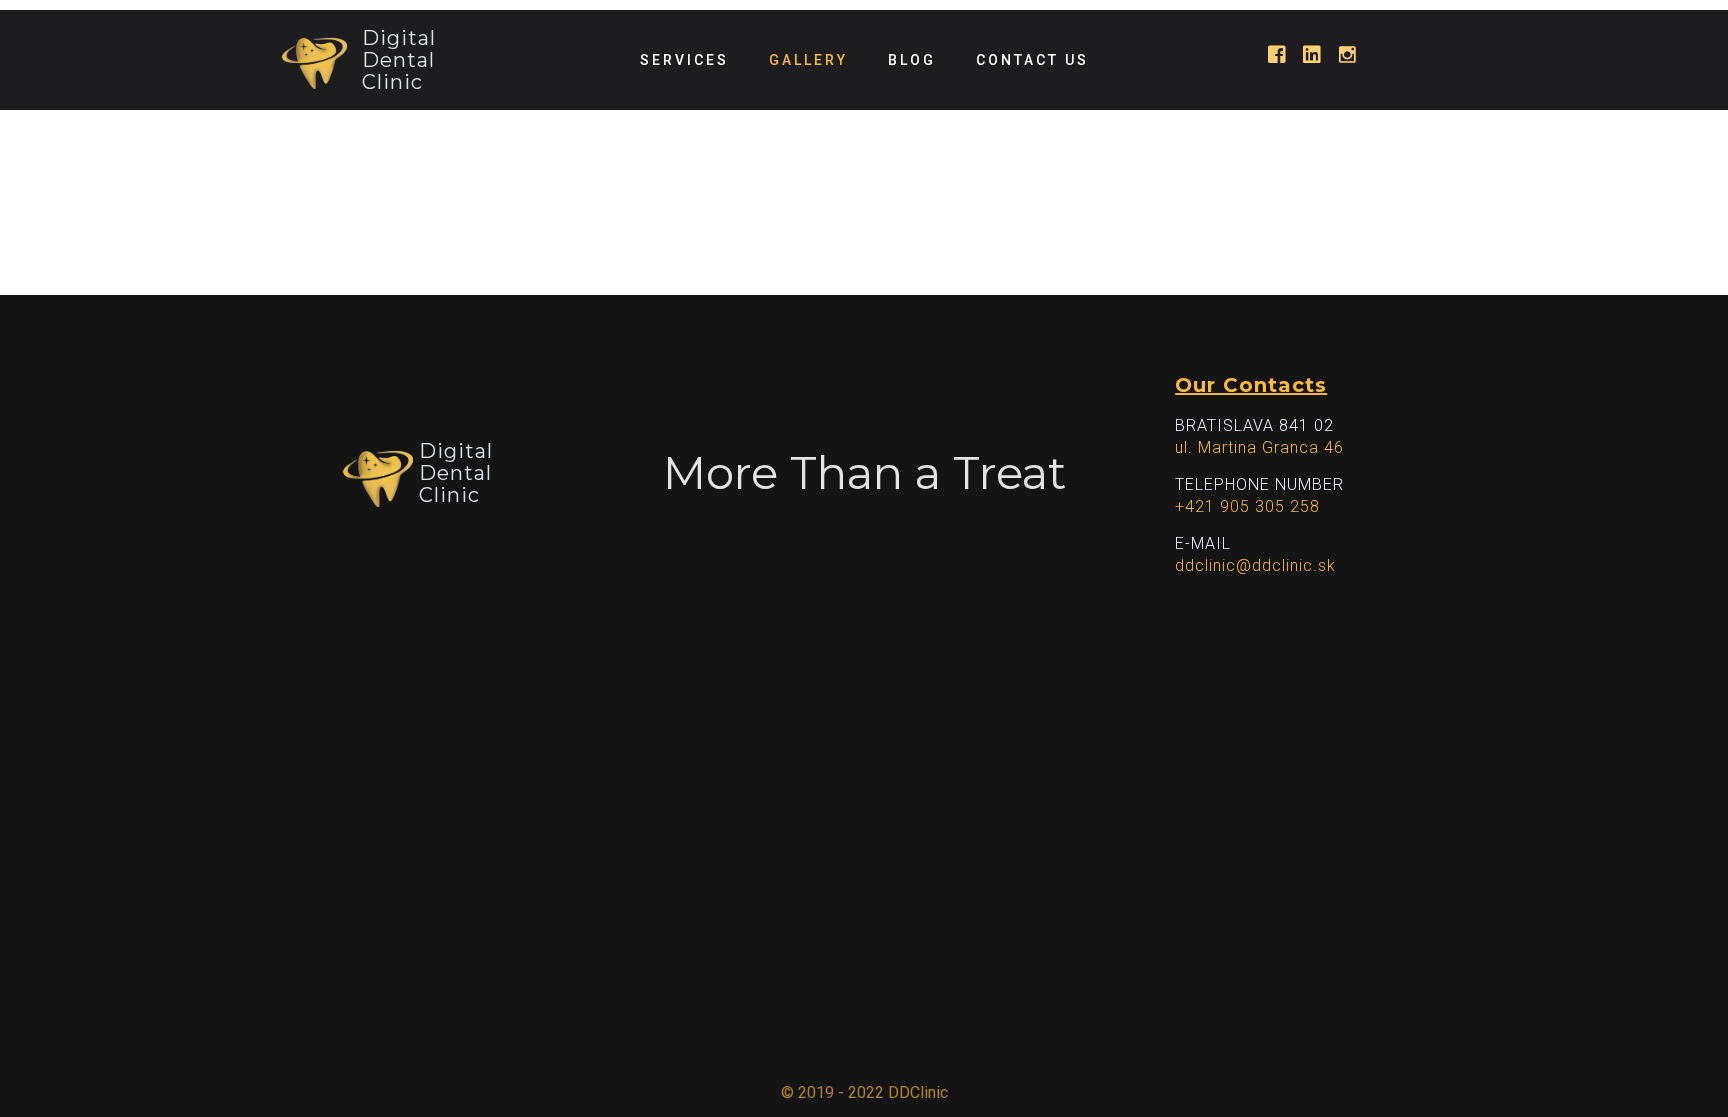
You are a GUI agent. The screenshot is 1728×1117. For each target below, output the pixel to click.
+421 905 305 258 (1247, 506)
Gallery (808, 60)
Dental (398, 60)
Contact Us (1032, 60)
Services (684, 60)
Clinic (392, 82)
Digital (399, 38)
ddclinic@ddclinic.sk (1255, 565)
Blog (912, 60)
